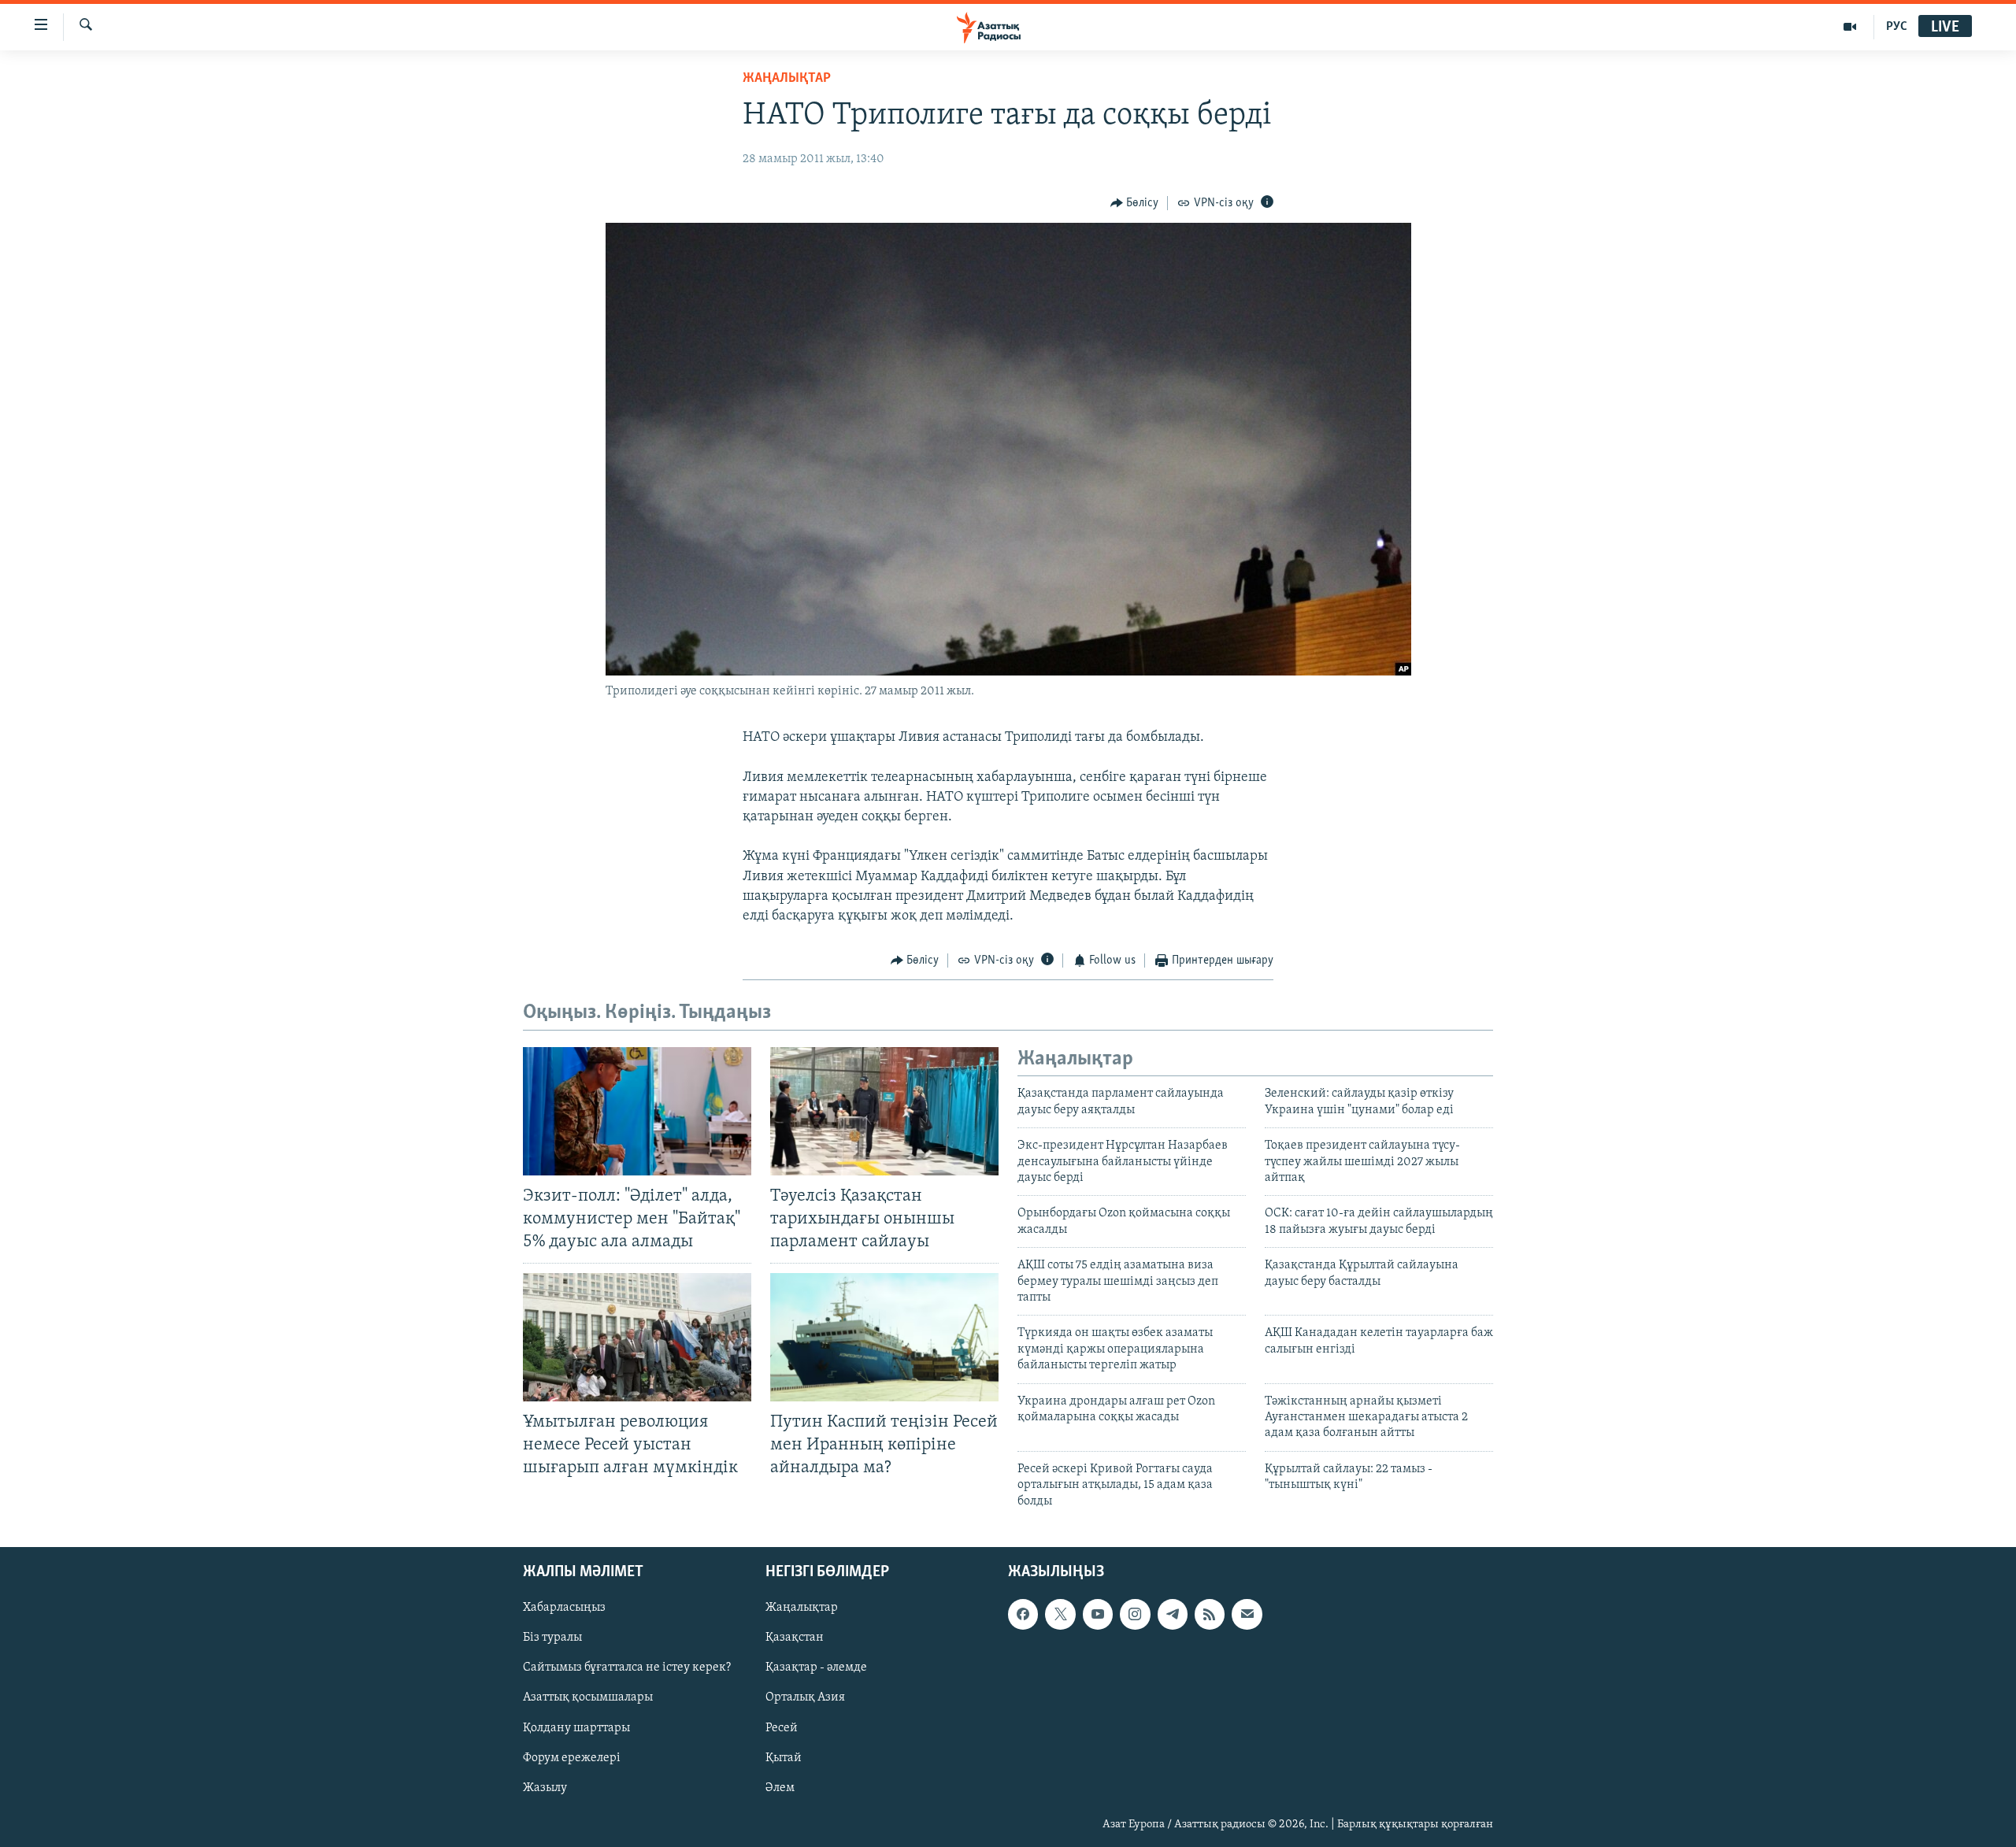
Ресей (782, 1727)
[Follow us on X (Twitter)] (1060, 1614)
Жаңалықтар (802, 1608)
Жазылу (545, 1788)
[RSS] (1210, 1614)
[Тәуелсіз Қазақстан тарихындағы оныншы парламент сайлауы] (884, 1111)
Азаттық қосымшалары (588, 1697)
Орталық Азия (805, 1697)
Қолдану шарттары (576, 1727)
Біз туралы (552, 1638)
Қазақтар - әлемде (816, 1667)
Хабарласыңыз (564, 1608)
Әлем (780, 1788)
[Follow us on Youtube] (1098, 1614)
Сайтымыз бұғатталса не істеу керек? (627, 1667)
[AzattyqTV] (1850, 27)
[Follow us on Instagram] (1135, 1614)
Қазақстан (795, 1638)
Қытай (784, 1757)
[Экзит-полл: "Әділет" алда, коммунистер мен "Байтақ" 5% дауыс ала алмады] (637, 1111)
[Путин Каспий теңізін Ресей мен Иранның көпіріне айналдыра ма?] (884, 1337)
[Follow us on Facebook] (1023, 1614)
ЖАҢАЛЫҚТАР (787, 79)
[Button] (1135, 203)
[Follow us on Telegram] (1173, 1614)
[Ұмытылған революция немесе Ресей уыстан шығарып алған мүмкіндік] (637, 1337)
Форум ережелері (572, 1757)
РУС (1897, 27)
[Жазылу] (1247, 1614)
